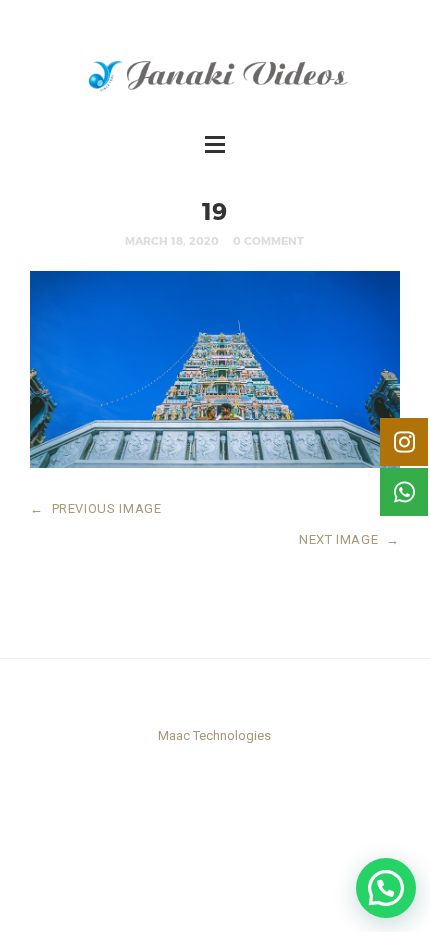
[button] (386, 888)
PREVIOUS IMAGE (96, 508)
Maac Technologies (214, 735)
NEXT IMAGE (349, 539)
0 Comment (268, 240)
